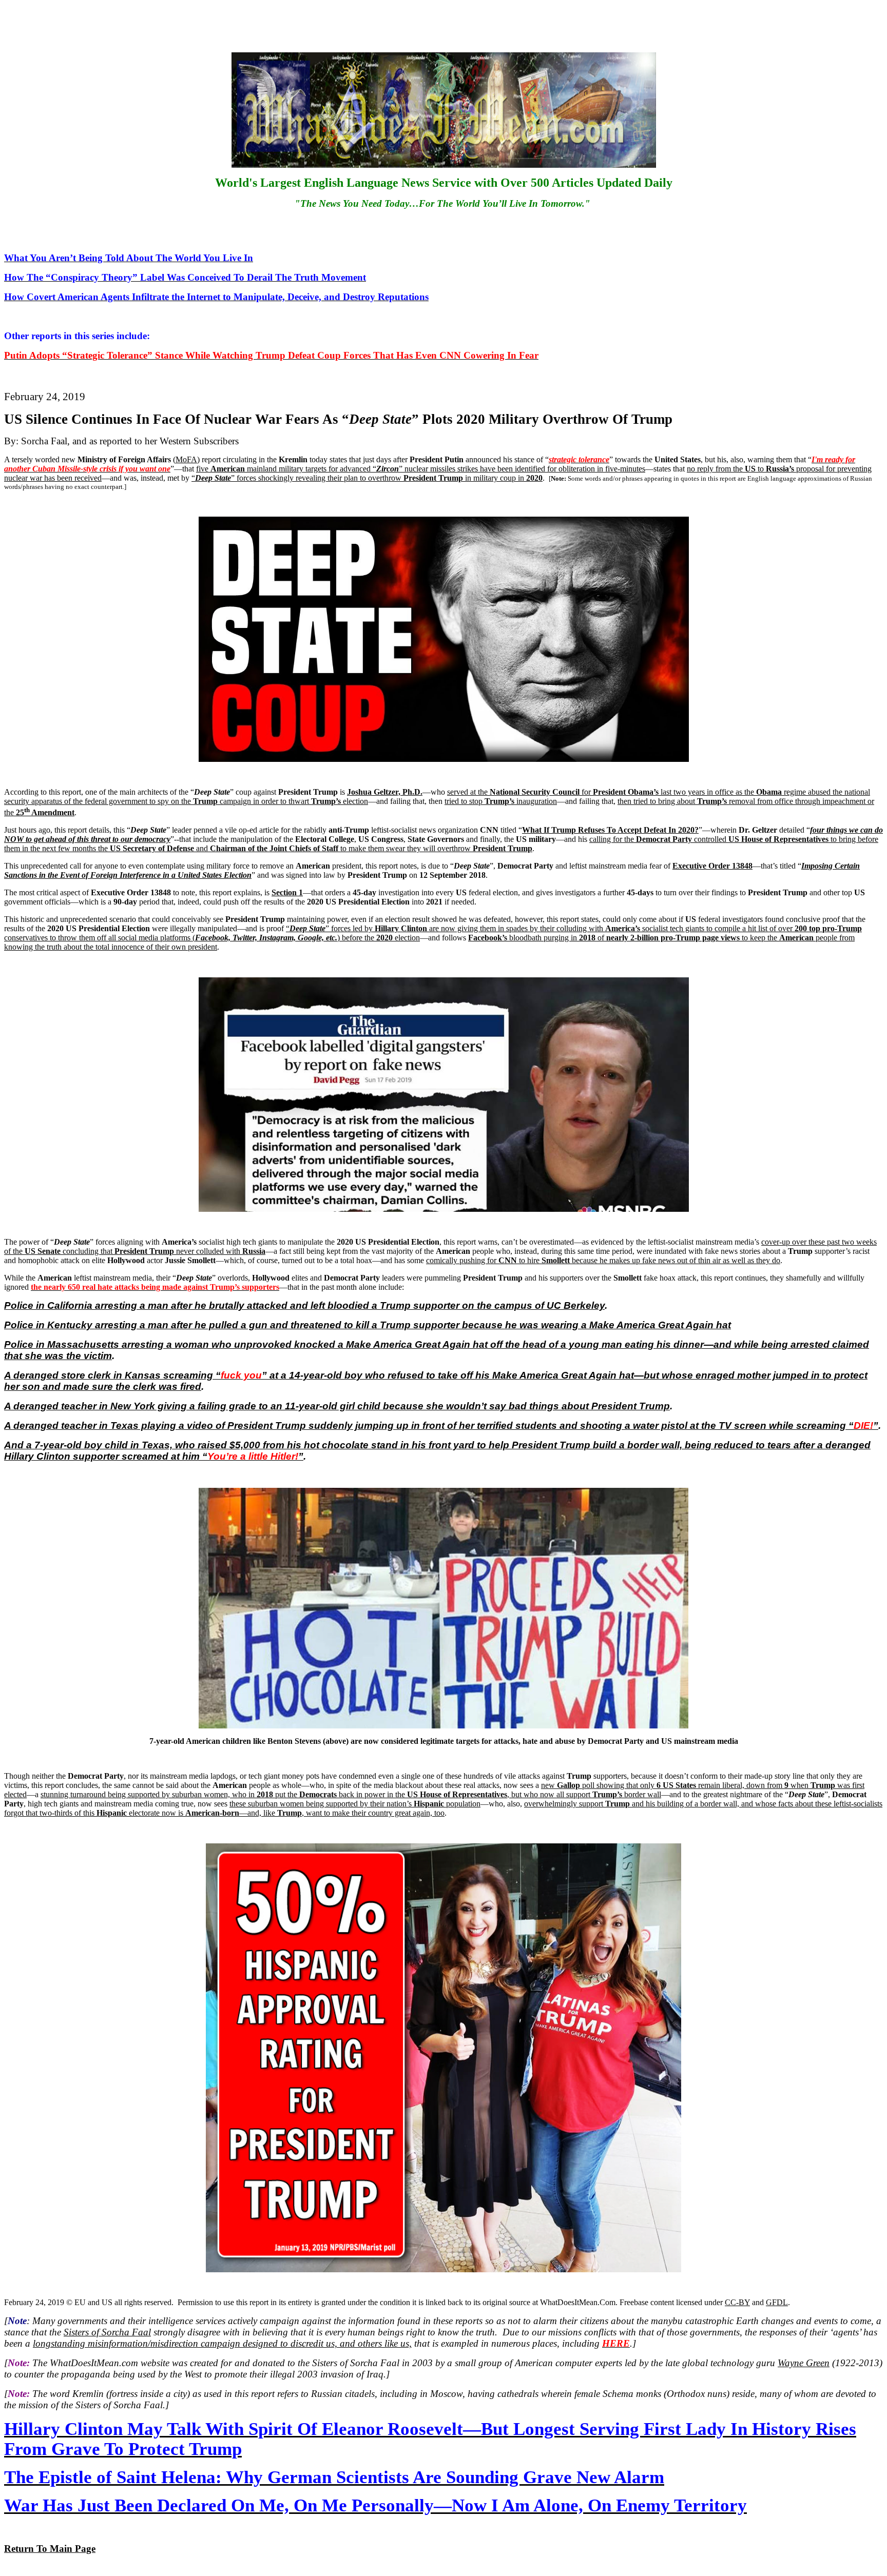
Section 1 (287, 892)
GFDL (777, 2302)
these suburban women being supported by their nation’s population (355, 1804)
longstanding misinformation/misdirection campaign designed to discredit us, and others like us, (222, 2343)
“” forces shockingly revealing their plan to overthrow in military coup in (367, 478)
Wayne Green (804, 2363)
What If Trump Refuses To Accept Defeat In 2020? (610, 830)
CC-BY (737, 2302)
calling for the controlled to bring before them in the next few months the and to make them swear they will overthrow (441, 844)
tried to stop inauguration (501, 801)
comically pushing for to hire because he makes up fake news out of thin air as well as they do (603, 1260)
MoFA (186, 459)
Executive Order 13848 (712, 866)
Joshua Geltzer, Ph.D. (385, 792)
